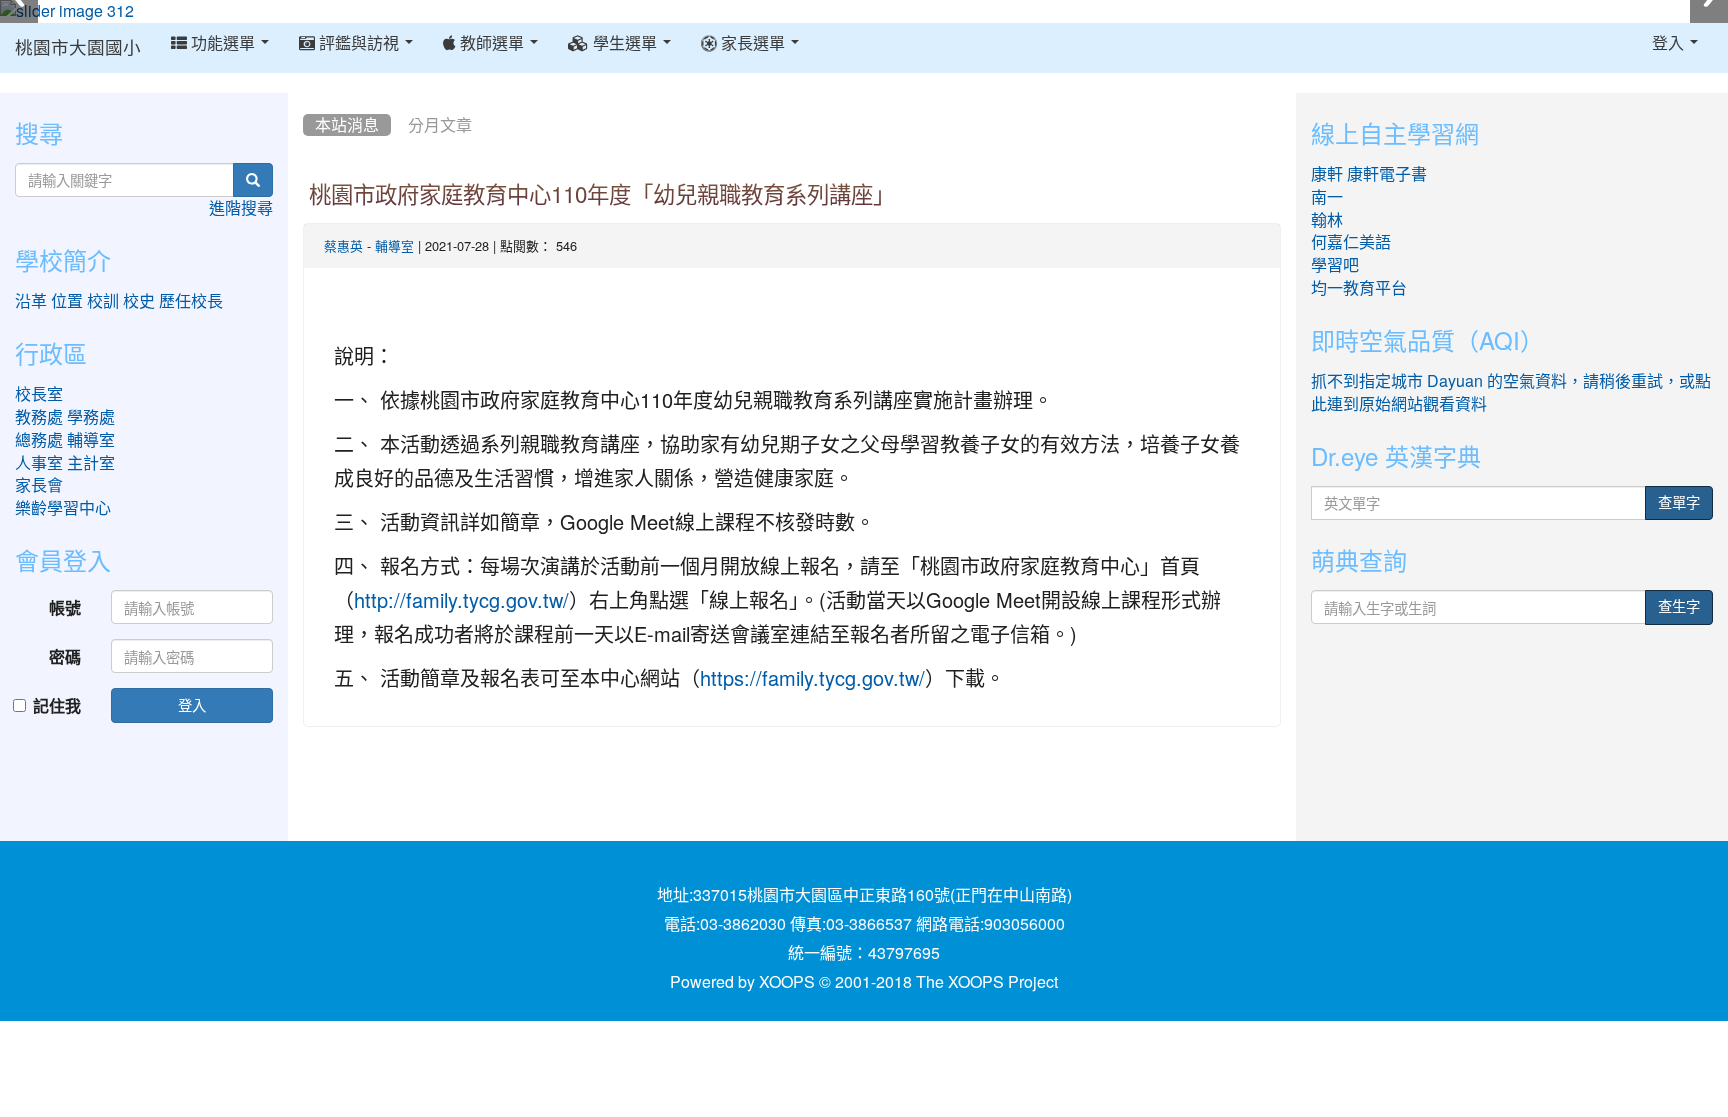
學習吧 (1335, 265)
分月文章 (440, 125)
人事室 (39, 463)
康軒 (1327, 174)
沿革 (31, 301)
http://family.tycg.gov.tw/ (461, 601)
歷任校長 (191, 301)
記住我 (57, 705)
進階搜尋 (241, 208)
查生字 (1679, 607)
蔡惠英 (343, 246)
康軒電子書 (1387, 174)
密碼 (65, 656)
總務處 (39, 440)
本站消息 (347, 125)
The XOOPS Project (987, 982)
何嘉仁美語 (1351, 242)
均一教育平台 (1359, 288)
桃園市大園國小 (78, 48)
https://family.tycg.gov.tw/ (812, 679)
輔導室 (394, 246)
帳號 (65, 607)
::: (307, 100)
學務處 (91, 417)
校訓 (103, 301)
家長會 (39, 485)
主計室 (91, 463)
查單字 (1679, 503)
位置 (67, 301)
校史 (139, 301)
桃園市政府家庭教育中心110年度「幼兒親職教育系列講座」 (602, 195)
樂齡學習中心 (63, 508)
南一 (1327, 197)
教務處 (39, 417)
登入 (192, 704)
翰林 (1327, 220)
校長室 (39, 394)
